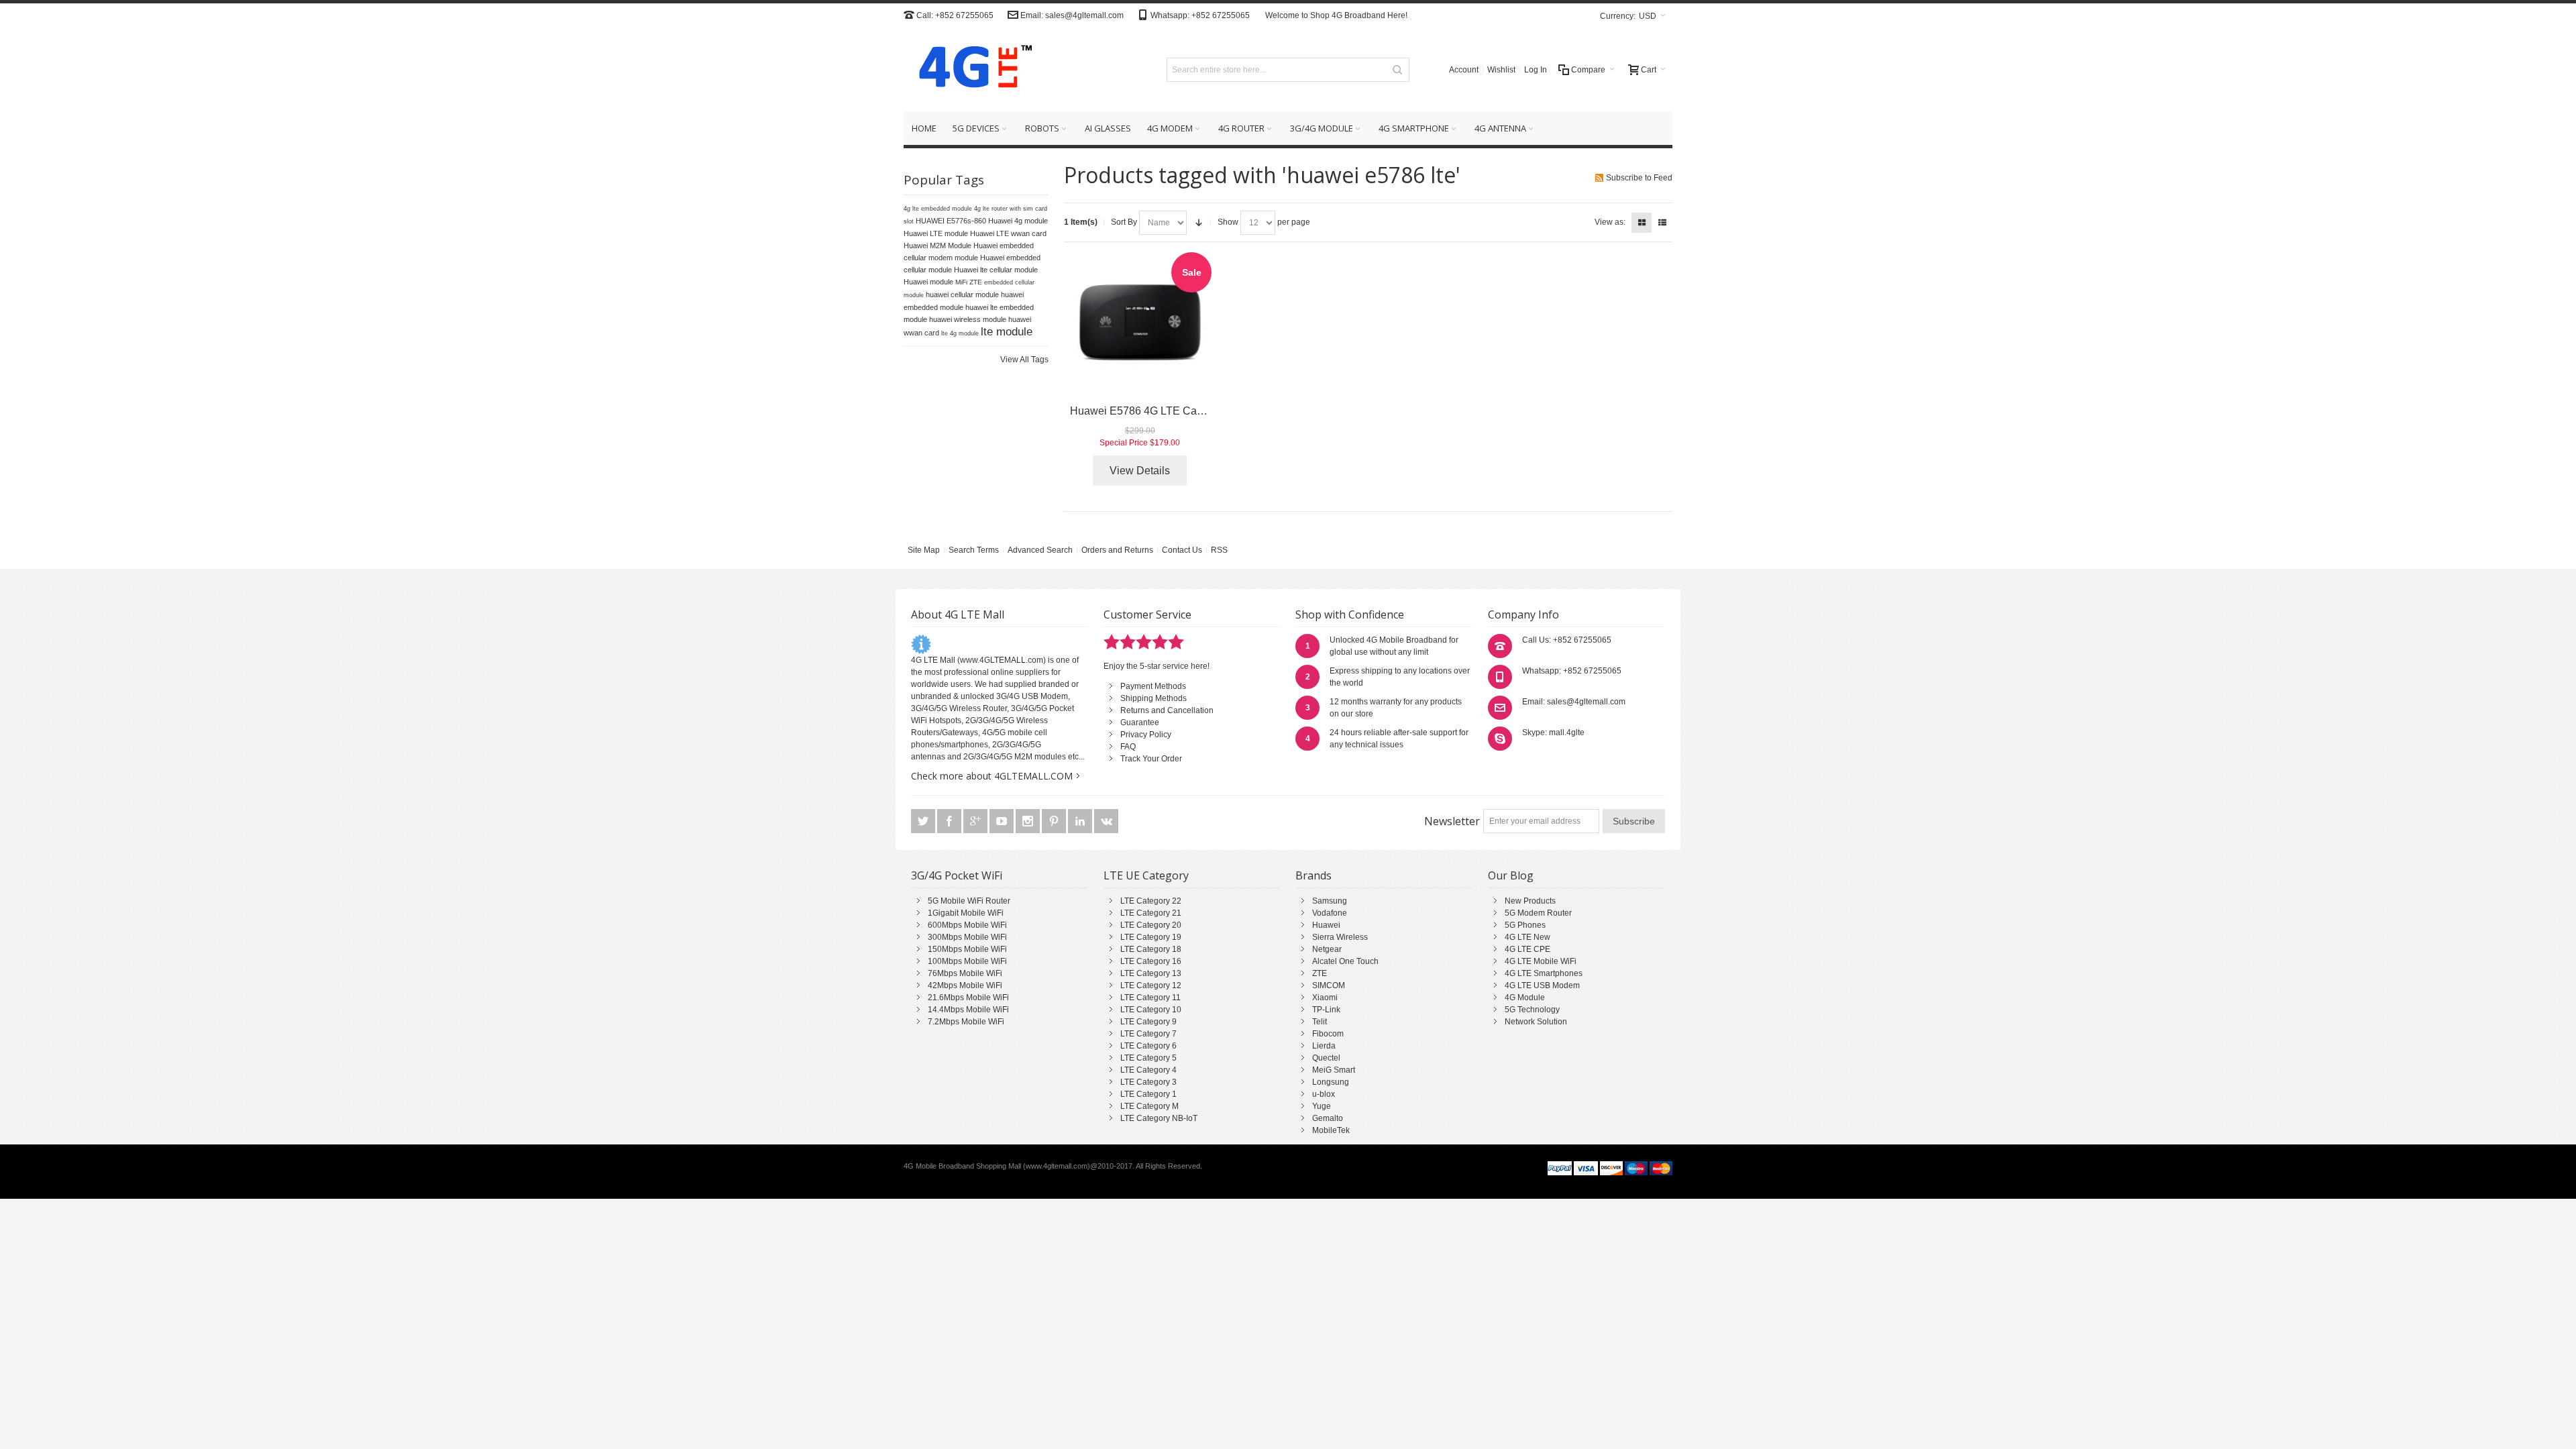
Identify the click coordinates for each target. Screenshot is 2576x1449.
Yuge (1322, 1106)
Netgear (1327, 949)
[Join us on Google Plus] (976, 821)
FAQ (1128, 747)
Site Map (924, 550)
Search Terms (974, 550)
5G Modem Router (1538, 913)
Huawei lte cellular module (996, 270)
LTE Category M (1149, 1106)
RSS (1219, 550)
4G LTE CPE (1527, 949)
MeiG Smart (1334, 1070)
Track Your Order (1151, 759)
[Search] (1397, 70)
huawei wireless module (968, 319)
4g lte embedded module (938, 209)
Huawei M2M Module (937, 246)
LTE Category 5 (1148, 1058)
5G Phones (1525, 925)
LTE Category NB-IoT (1159, 1118)
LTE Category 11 (1150, 998)
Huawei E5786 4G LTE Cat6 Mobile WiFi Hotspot (1187, 411)
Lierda (1324, 1046)
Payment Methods (1153, 686)
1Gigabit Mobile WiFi (966, 913)
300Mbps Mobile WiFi (967, 937)
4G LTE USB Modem (1542, 985)
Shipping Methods (1153, 698)
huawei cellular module (962, 294)
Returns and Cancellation (1167, 710)
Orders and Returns (1117, 550)
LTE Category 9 (1148, 1022)
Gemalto (1328, 1118)
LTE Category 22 (1151, 901)
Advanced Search (1040, 550)
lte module (1007, 331)
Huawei (1326, 925)
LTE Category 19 (1151, 937)
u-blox (1324, 1094)
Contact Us (1182, 550)
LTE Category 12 (1151, 985)
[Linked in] (1081, 821)
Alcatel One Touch (1345, 961)
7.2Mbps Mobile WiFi (966, 1022)
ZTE (1320, 973)
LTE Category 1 (1148, 1094)
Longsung (1331, 1082)
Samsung (1330, 901)
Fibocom (1328, 1034)
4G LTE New (1527, 937)
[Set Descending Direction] (1199, 223)
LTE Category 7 (1148, 1034)
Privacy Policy (1146, 735)
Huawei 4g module (1018, 221)
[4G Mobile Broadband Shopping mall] (971, 69)
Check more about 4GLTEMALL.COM (992, 776)
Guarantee (1140, 722)
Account (1464, 70)
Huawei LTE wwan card (1008, 233)
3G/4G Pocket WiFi (957, 875)
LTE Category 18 (1151, 949)
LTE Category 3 (1148, 1082)
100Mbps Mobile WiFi (967, 961)
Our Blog (1511, 875)
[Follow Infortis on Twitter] (924, 821)
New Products (1530, 901)
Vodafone (1330, 913)
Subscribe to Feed (1639, 178)
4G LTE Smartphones (1544, 973)
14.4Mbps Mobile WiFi (968, 1010)
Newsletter (1452, 821)
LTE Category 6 (1148, 1046)
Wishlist (1501, 70)
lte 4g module (960, 333)
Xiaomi (1325, 998)
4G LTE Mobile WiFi (1541, 961)
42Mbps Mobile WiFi (965, 985)
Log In (1536, 70)
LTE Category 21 (1151, 913)
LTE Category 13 (1151, 973)
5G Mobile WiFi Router (969, 901)
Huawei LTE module (936, 233)
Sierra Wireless (1340, 937)
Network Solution (1536, 1022)
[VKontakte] (1106, 821)
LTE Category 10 (1151, 1010)
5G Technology (1532, 1010)
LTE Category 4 (1148, 1070)
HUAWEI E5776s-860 (951, 221)
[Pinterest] (1055, 821)
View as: (1610, 222)
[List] (1662, 223)
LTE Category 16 (1151, 961)
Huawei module (928, 282)
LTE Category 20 (1151, 925)
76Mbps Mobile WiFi (965, 973)
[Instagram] (1029, 821)
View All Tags (1024, 360)
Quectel (1326, 1058)
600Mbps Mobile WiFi (967, 925)
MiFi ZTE (969, 282)
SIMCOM (1329, 985)
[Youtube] (1003, 821)
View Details (1140, 471)
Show (1228, 222)
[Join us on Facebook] (950, 821)
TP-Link (1326, 1010)
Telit (1320, 1022)
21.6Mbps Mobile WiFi (968, 998)
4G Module (1525, 998)
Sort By (1124, 222)
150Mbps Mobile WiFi (967, 949)
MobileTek (1331, 1130)
